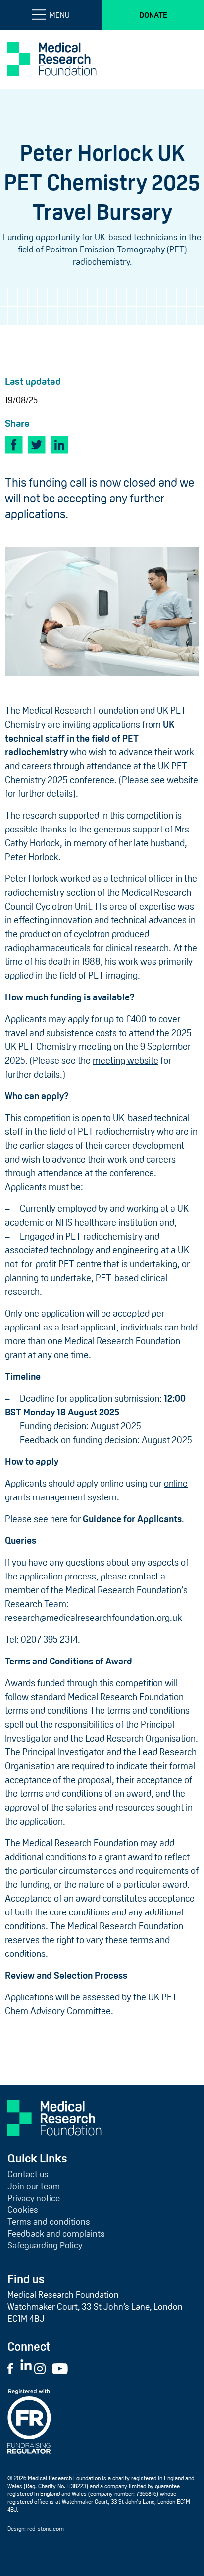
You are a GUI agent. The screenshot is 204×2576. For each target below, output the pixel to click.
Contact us (28, 2174)
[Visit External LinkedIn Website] (27, 2368)
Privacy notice (34, 2198)
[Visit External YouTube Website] (63, 2368)
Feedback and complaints (56, 2234)
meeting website (126, 1060)
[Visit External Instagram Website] (42, 2368)
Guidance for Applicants (132, 1519)
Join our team (34, 2186)
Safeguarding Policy (45, 2245)
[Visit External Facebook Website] (13, 2368)
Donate (153, 15)
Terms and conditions (49, 2222)
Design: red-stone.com (36, 2529)
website (182, 780)
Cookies (23, 2210)
